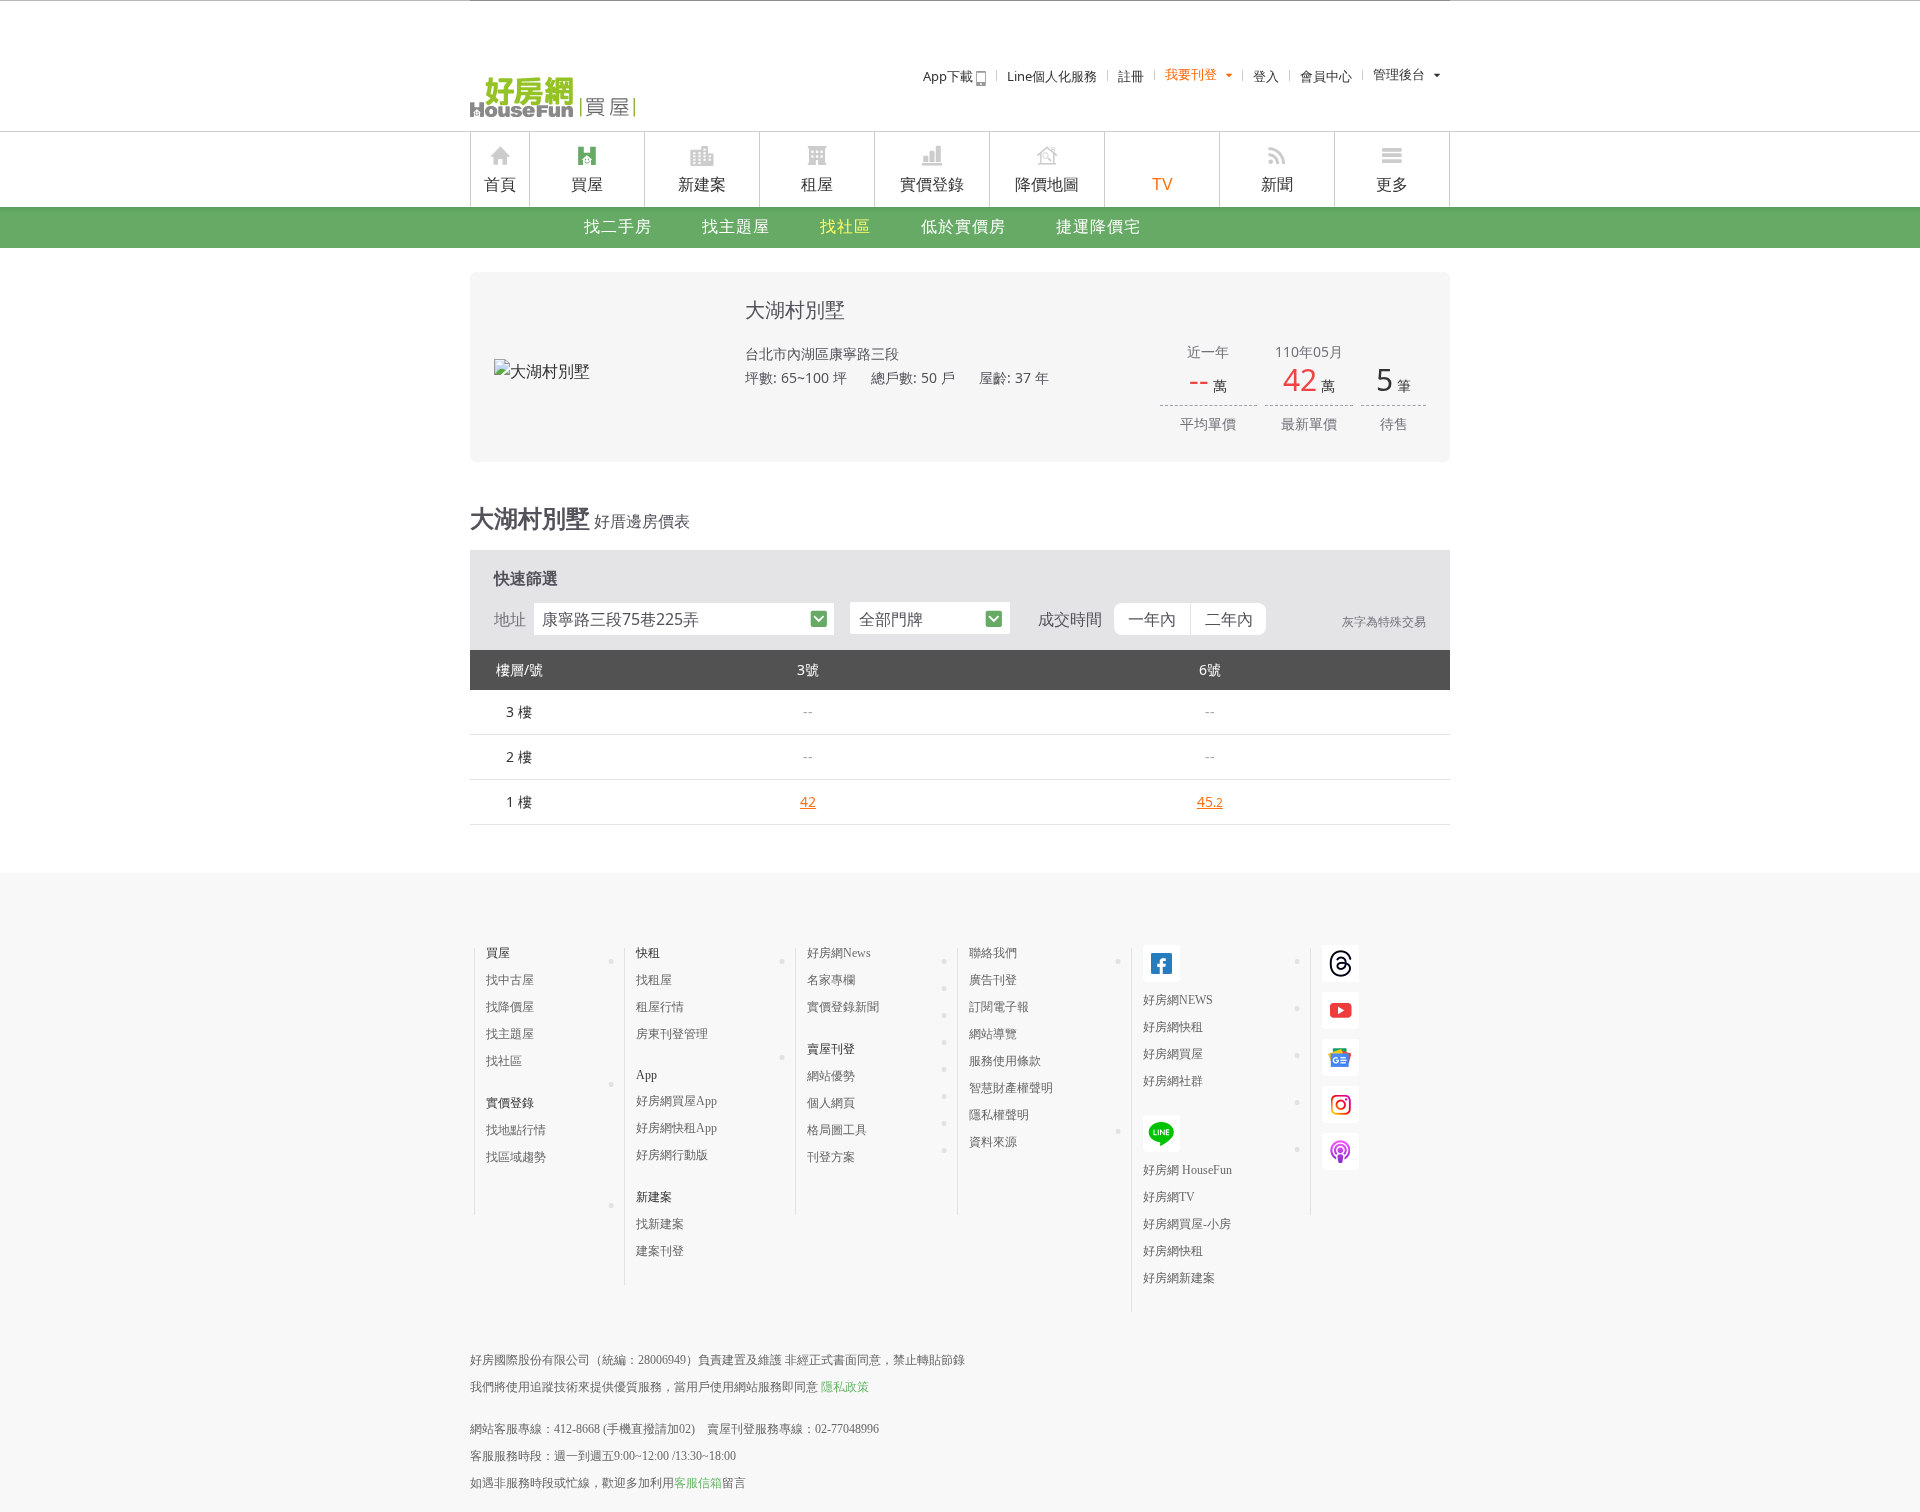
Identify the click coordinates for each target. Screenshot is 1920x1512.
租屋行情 (660, 1007)
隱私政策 (845, 1387)
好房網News (839, 953)
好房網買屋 (1173, 1054)
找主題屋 (736, 226)
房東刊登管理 (672, 1034)
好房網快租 (1173, 1027)
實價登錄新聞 (843, 1007)
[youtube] (1340, 1010)
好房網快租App (676, 1128)
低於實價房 (963, 226)
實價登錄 (932, 184)
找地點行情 (516, 1130)
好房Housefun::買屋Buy (552, 97)
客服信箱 (698, 1483)
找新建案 (660, 1224)
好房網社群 (1173, 1081)
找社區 (845, 226)
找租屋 (654, 980)
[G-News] (1340, 1057)
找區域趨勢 (516, 1157)
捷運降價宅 (1098, 226)
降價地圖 (1047, 184)
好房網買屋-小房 (1187, 1224)
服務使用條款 (1005, 1061)
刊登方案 (831, 1157)
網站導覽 (993, 1034)
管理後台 (1399, 74)
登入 (1266, 76)
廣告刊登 (993, 980)
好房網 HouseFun (1187, 1170)
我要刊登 (1191, 74)
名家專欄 (831, 980)
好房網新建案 (1179, 1278)
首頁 (500, 184)
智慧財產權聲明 (1011, 1088)
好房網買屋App (676, 1101)
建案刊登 (660, 1251)
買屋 (587, 184)
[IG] (1340, 1104)
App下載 (949, 76)
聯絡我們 (993, 953)
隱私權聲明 (999, 1115)
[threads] (1340, 963)
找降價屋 (510, 1007)
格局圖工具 (837, 1130)
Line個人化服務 (1052, 76)
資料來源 (993, 1142)
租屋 (817, 184)
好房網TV (1169, 1197)
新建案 (702, 184)
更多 (1392, 184)
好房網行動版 (672, 1155)
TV (1162, 184)
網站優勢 (831, 1076)
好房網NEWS (1178, 1000)
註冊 (1131, 76)
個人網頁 (831, 1103)
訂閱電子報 (999, 1007)
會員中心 (1326, 76)
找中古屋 (510, 980)
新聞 (1277, 184)
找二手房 (618, 226)
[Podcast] (1340, 1151)
